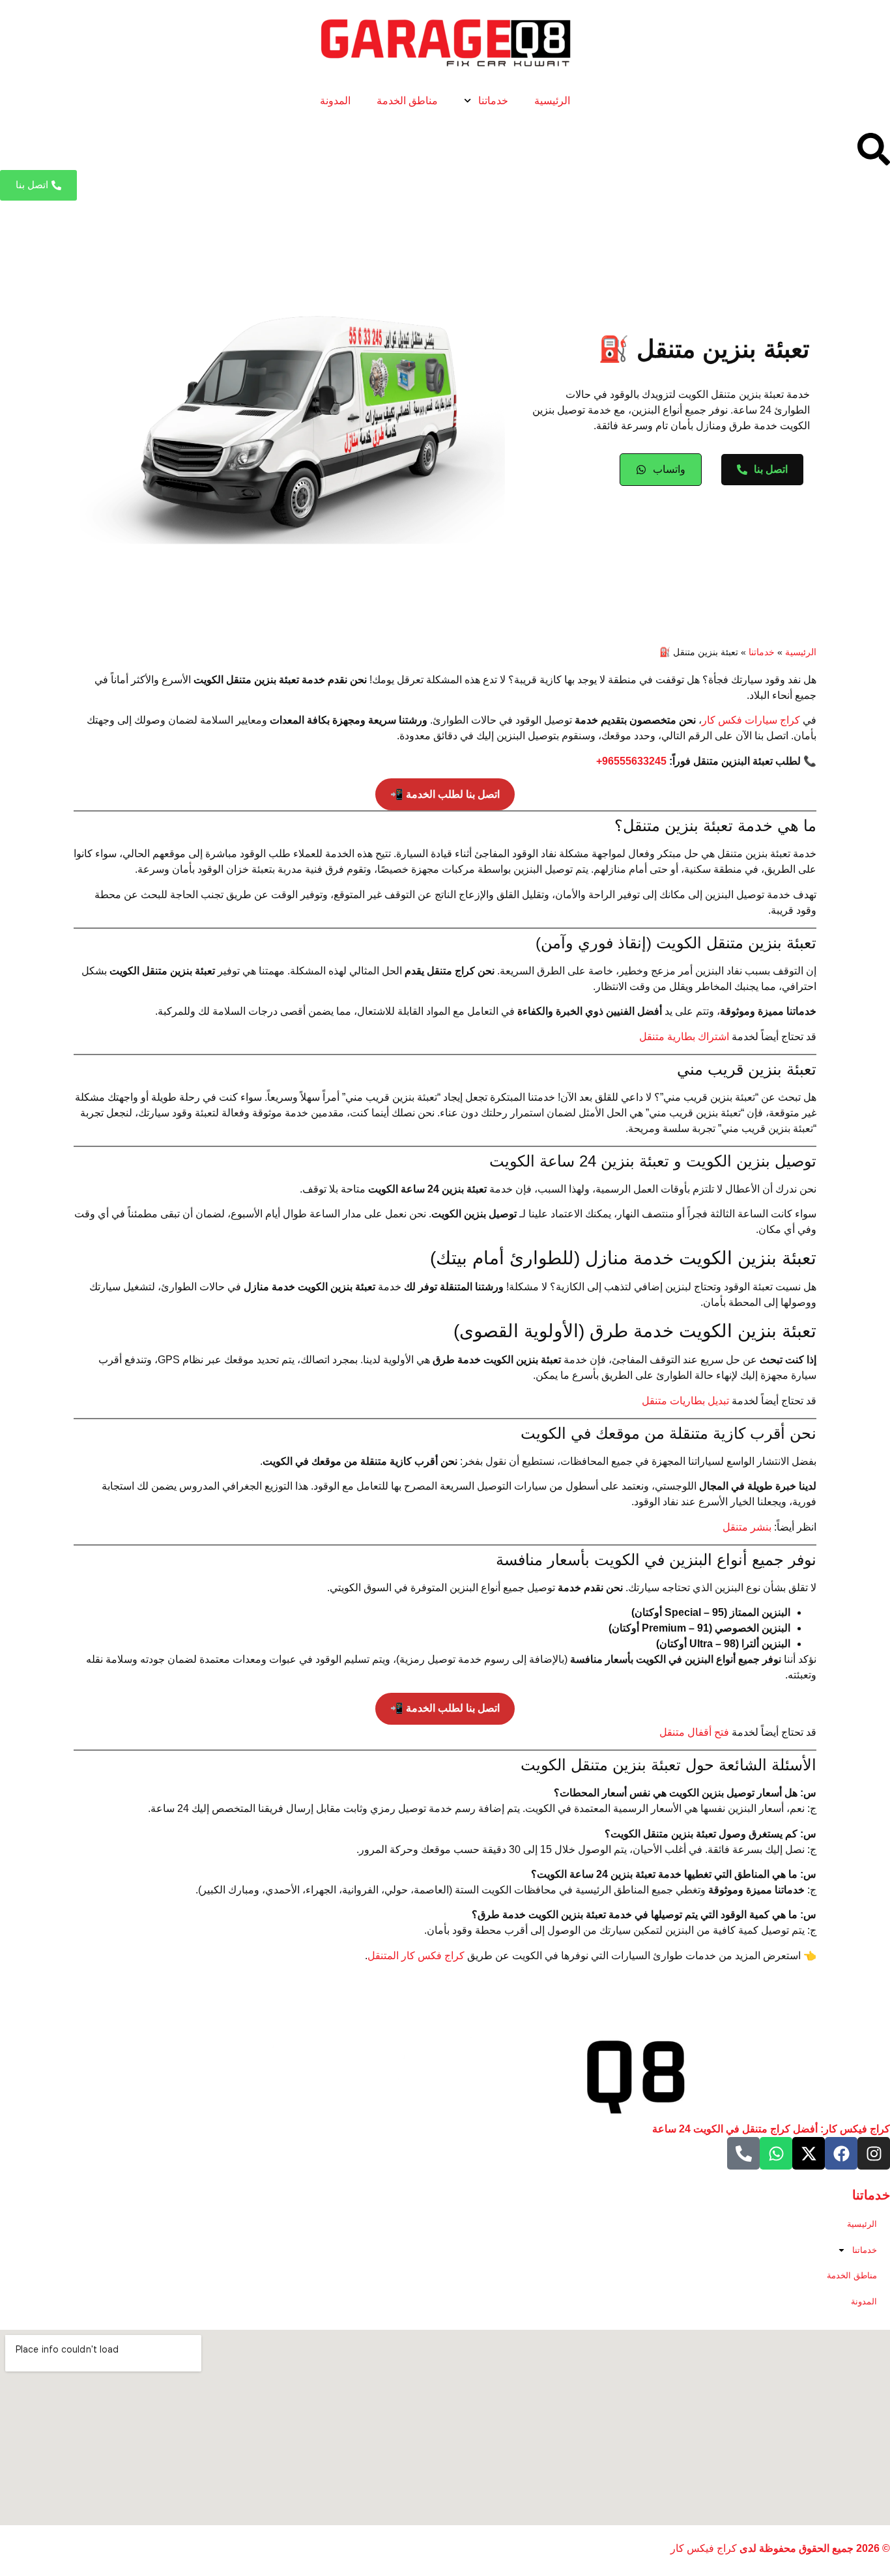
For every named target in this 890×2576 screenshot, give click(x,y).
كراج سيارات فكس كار (751, 720)
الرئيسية (552, 101)
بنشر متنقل (747, 1527)
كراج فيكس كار (704, 2548)
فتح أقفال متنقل (694, 1732)
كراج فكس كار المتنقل (416, 1956)
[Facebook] (841, 2153)
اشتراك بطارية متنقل (684, 1037)
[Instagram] (874, 2153)
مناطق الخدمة (407, 101)
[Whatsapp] (776, 2153)
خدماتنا (493, 101)
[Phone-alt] (743, 2153)
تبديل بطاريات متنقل (685, 1401)
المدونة (335, 101)
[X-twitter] (809, 2153)
